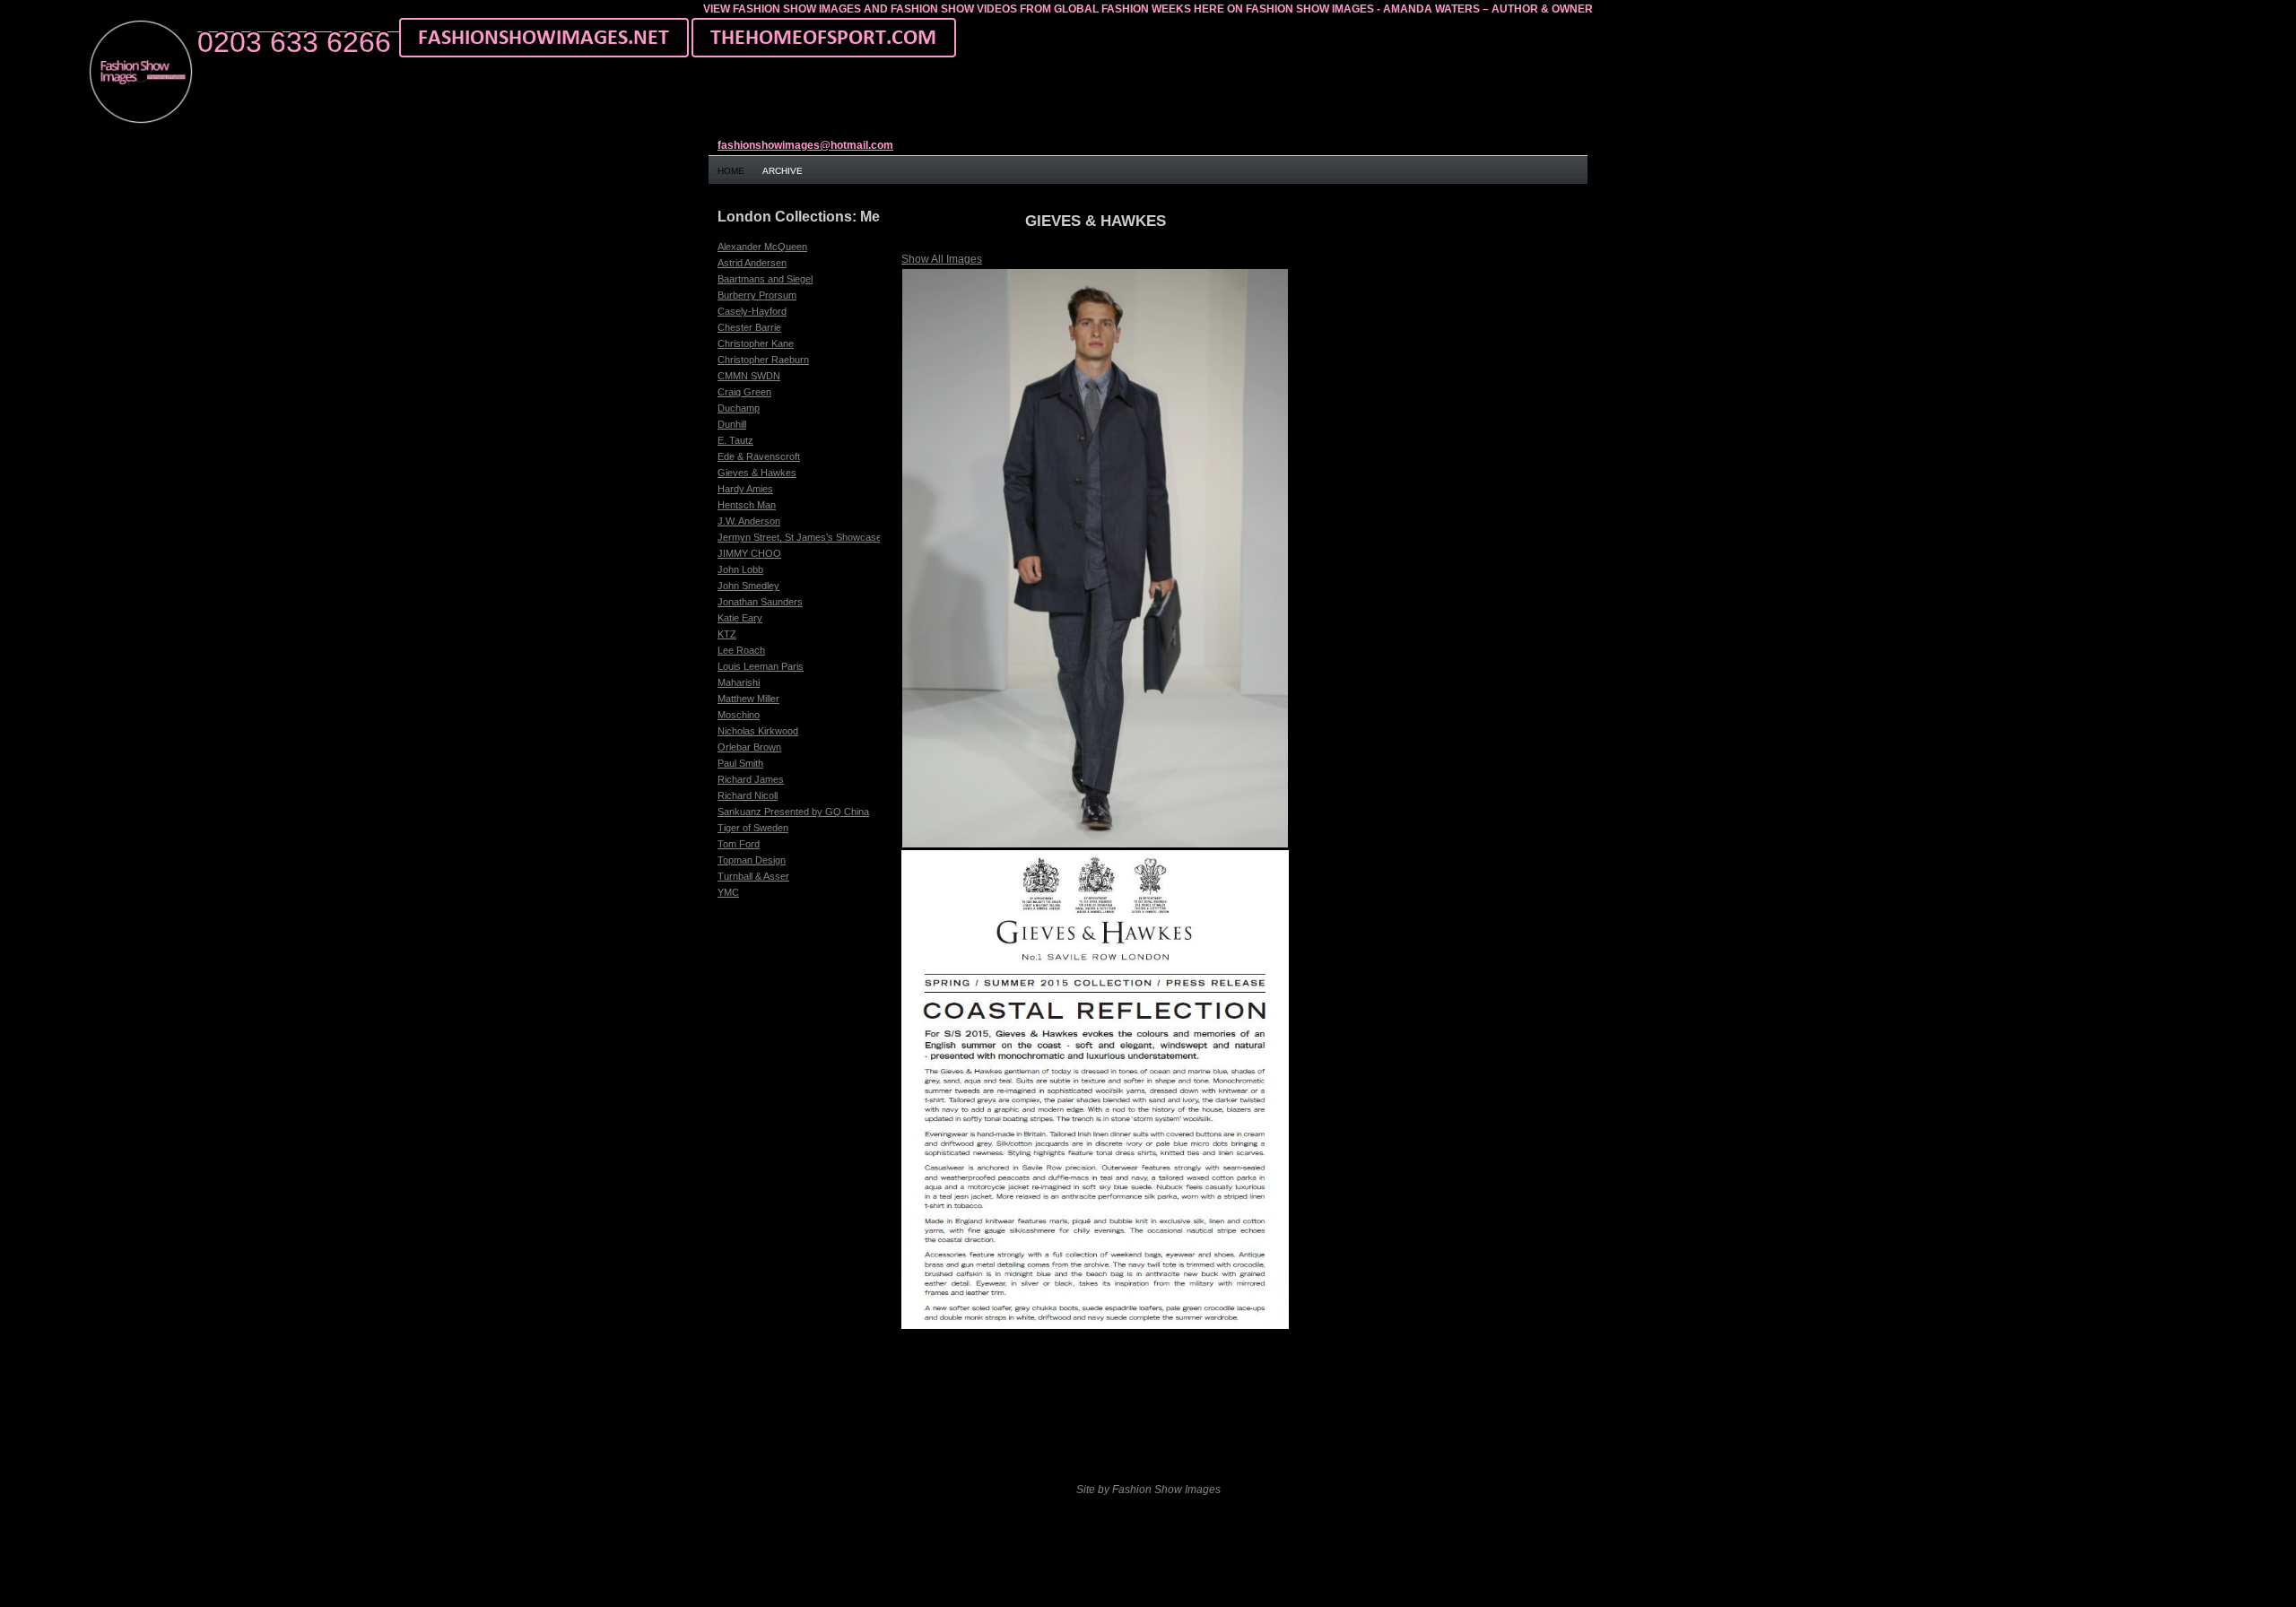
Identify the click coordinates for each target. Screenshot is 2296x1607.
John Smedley (748, 586)
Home (731, 171)
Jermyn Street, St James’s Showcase (800, 537)
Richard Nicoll (748, 795)
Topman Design (752, 860)
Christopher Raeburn (763, 360)
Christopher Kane (756, 343)
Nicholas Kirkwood (758, 731)
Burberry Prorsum (757, 295)
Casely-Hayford (752, 311)
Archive (783, 171)
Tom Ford (739, 844)
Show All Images (942, 259)
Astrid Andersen (752, 263)
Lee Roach (741, 650)
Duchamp (739, 408)
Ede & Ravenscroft (759, 456)
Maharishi (739, 682)
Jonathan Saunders (760, 602)
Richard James (751, 779)
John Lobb (740, 569)
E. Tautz (735, 440)
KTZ (727, 634)
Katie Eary (740, 618)
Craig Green (744, 392)
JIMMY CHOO (749, 553)
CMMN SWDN (749, 376)
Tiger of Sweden (753, 828)
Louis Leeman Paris (761, 666)
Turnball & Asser (753, 876)
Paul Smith (740, 763)
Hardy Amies (745, 489)
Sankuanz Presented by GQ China (793, 812)
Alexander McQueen (762, 247)
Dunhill (732, 424)
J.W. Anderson (749, 521)
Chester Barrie (749, 327)
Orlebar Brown (749, 747)
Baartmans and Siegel (765, 279)
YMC (728, 892)
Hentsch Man (747, 505)
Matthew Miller (748, 699)
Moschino (739, 715)
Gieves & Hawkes (757, 473)
